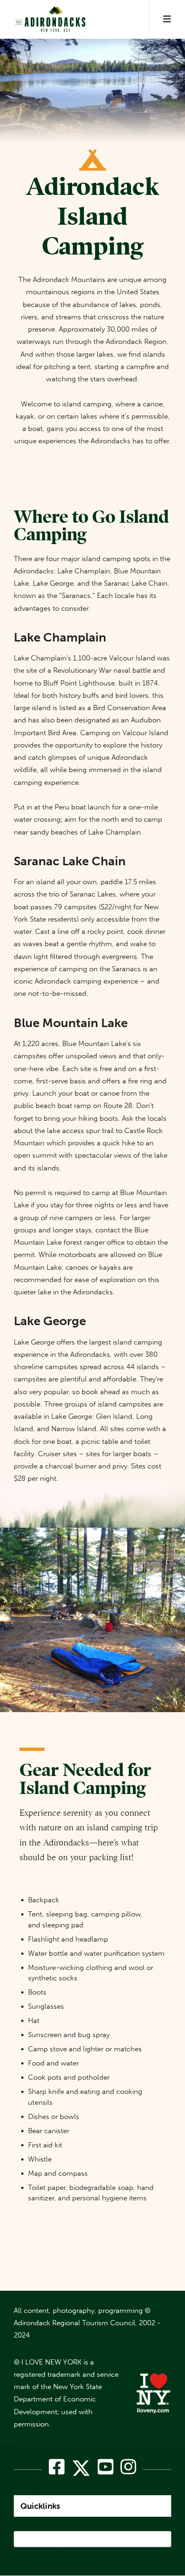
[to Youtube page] (106, 2467)
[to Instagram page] (128, 2467)
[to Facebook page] (57, 2467)
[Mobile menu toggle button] (167, 19)
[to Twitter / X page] (81, 2472)
